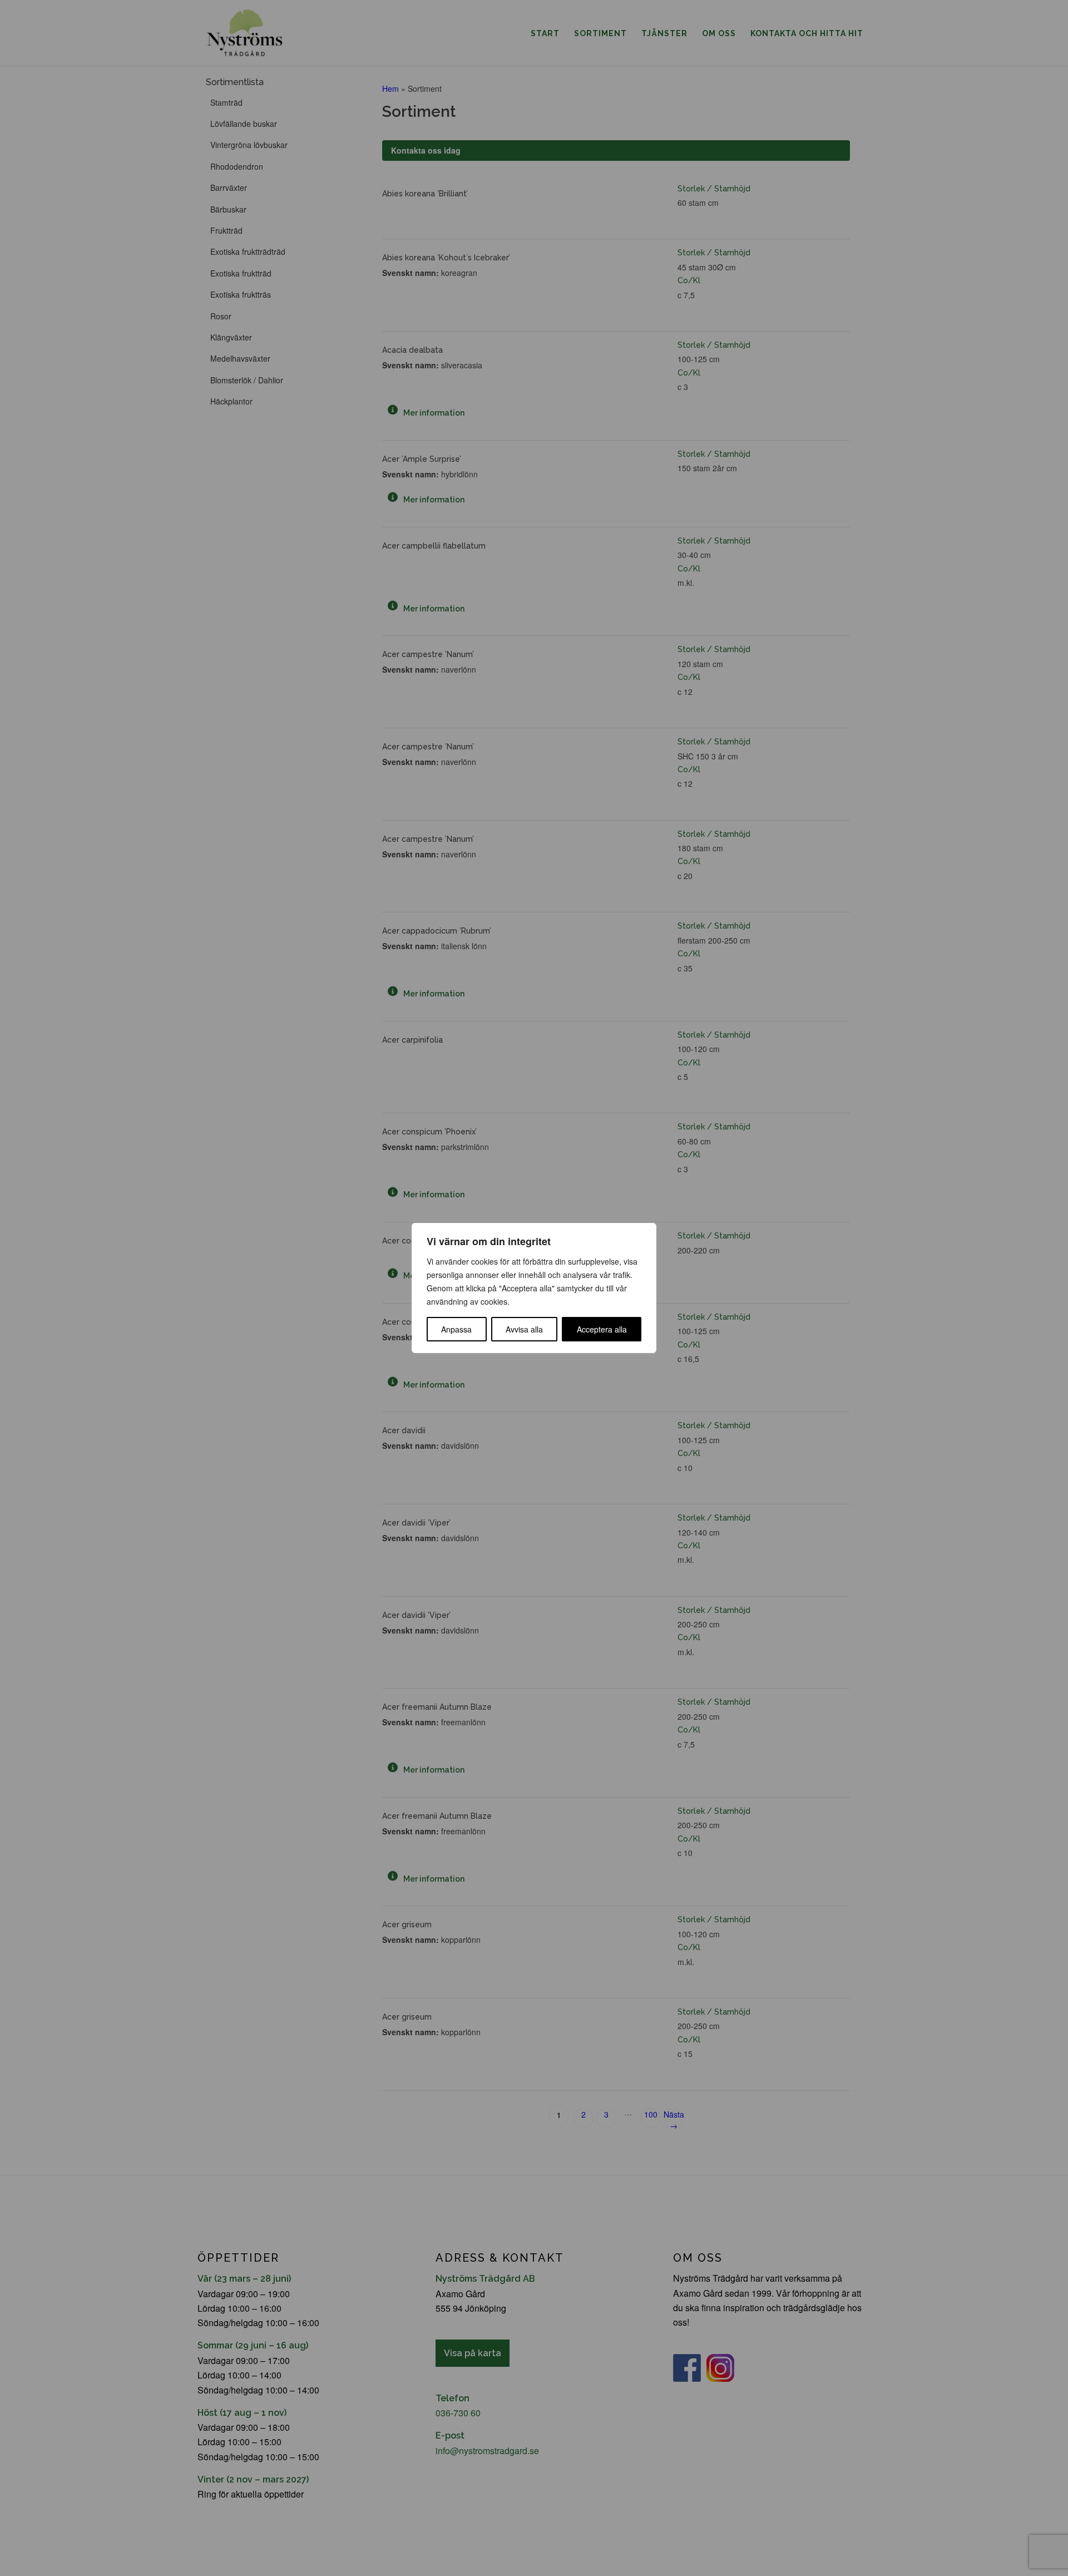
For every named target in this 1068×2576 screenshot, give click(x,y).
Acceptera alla (602, 1329)
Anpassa (456, 1329)
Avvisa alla (524, 1329)
